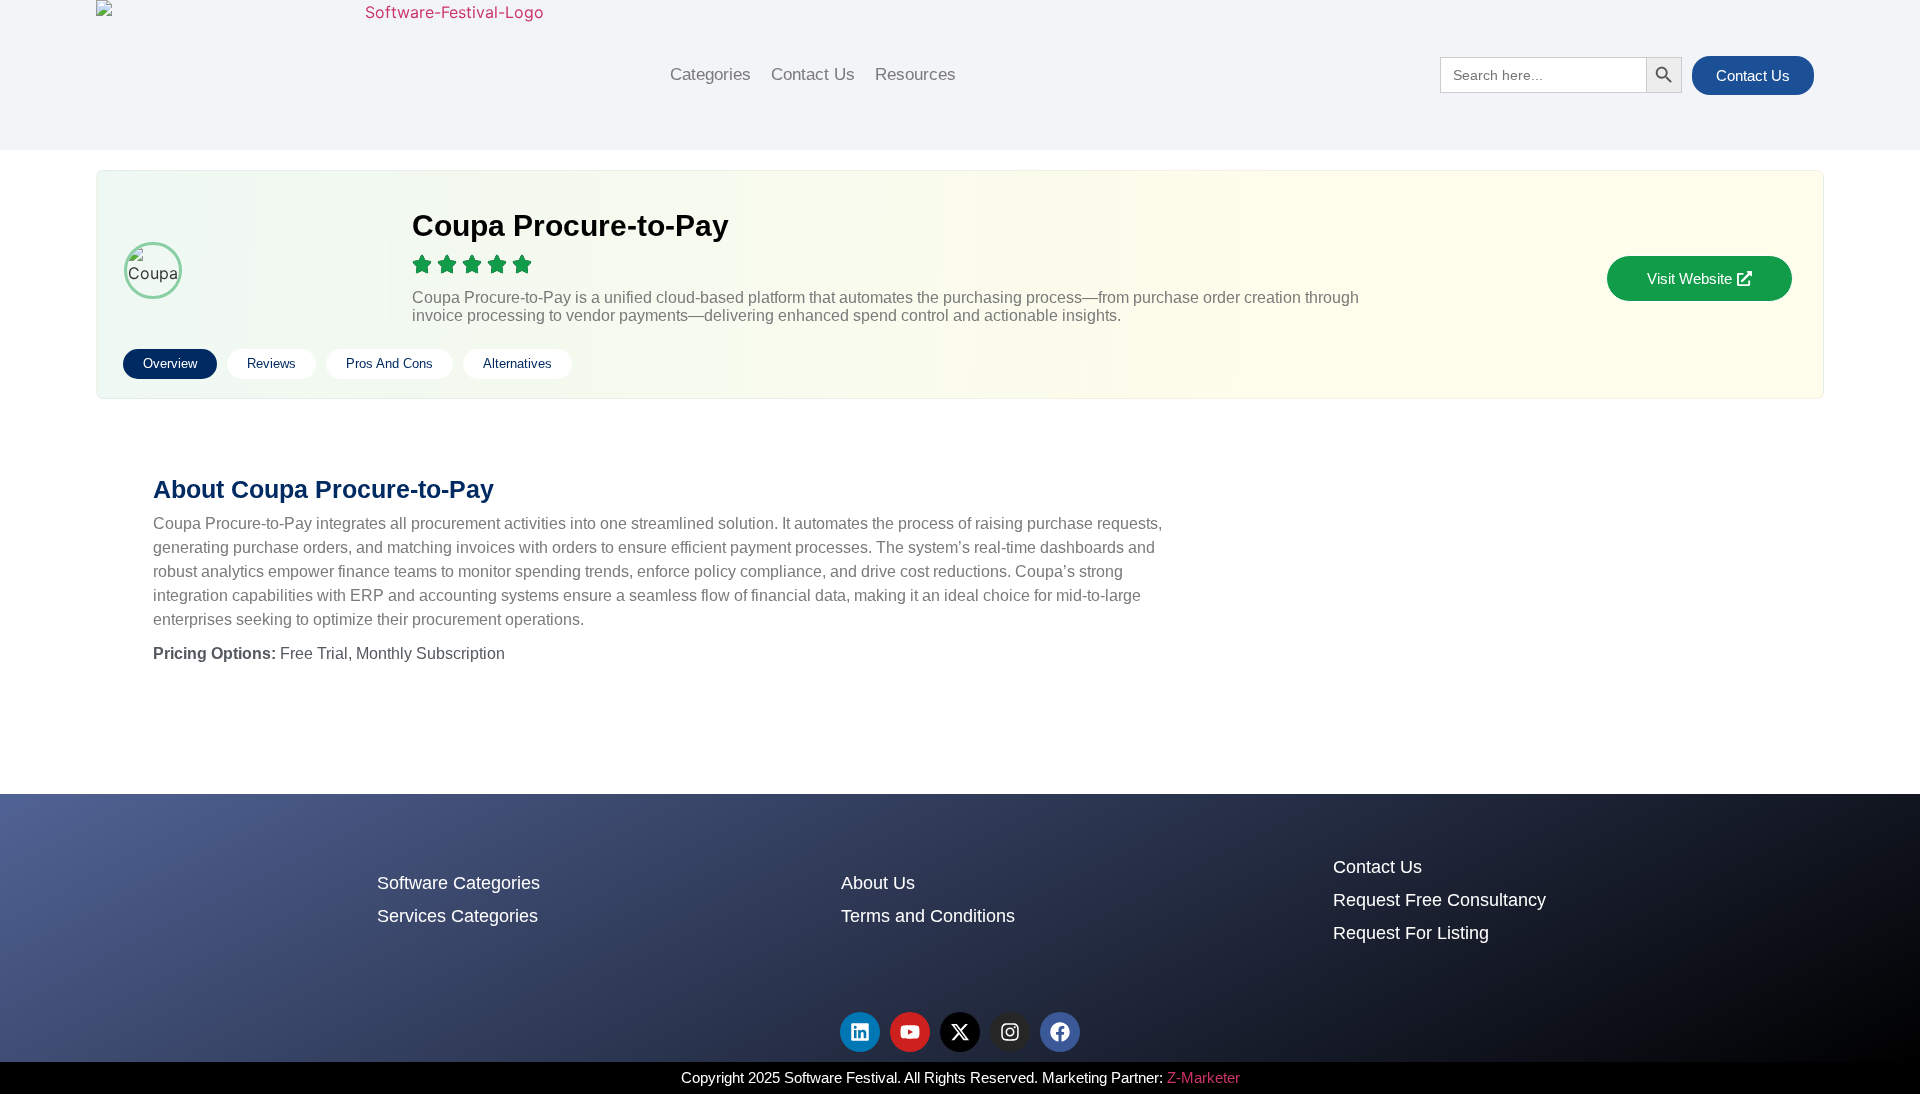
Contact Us (813, 74)
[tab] (170, 364)
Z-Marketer (1203, 1077)
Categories (710, 74)
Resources (915, 74)
